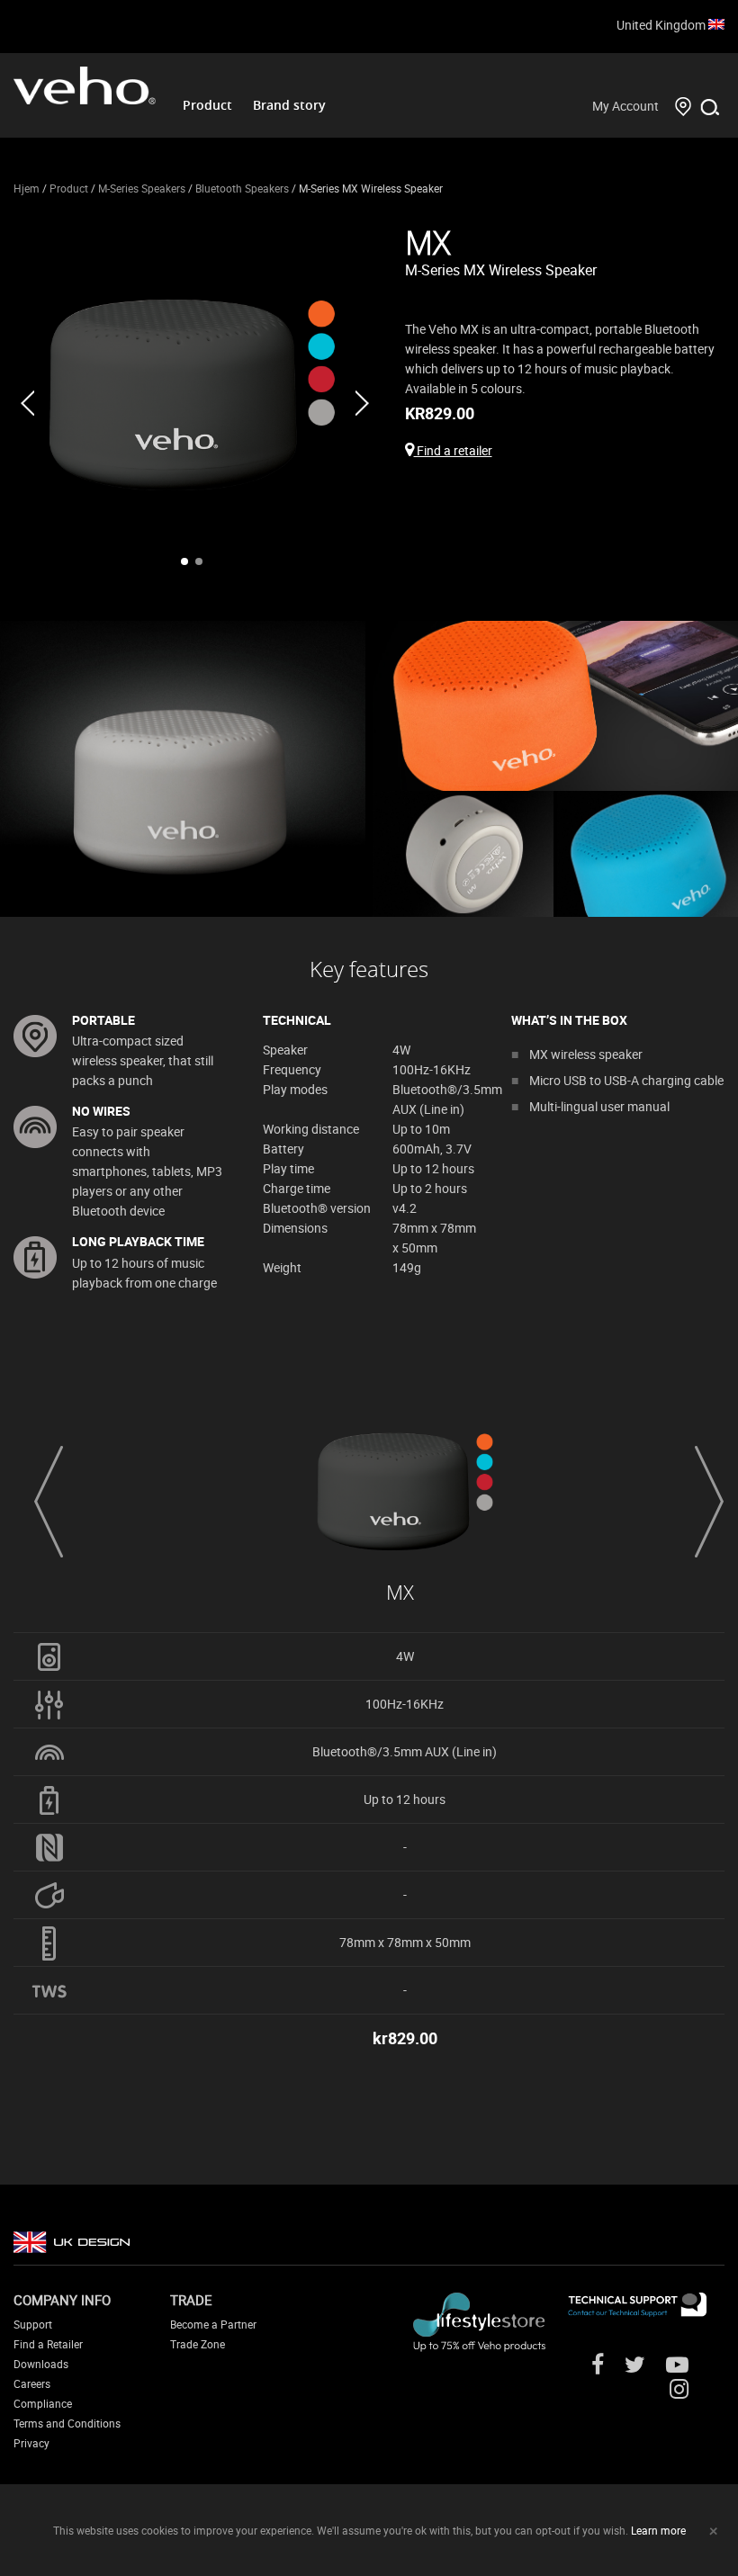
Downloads (41, 2364)
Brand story (289, 105)
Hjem (27, 188)
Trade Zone (198, 2344)
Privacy (31, 2443)
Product (207, 105)
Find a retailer (453, 450)
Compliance (43, 2403)
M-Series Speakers (142, 188)
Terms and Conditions (67, 2423)
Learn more (658, 2530)
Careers (32, 2383)
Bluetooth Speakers (242, 188)
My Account (625, 106)
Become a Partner (213, 2324)
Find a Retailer (48, 2344)
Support (33, 2324)
